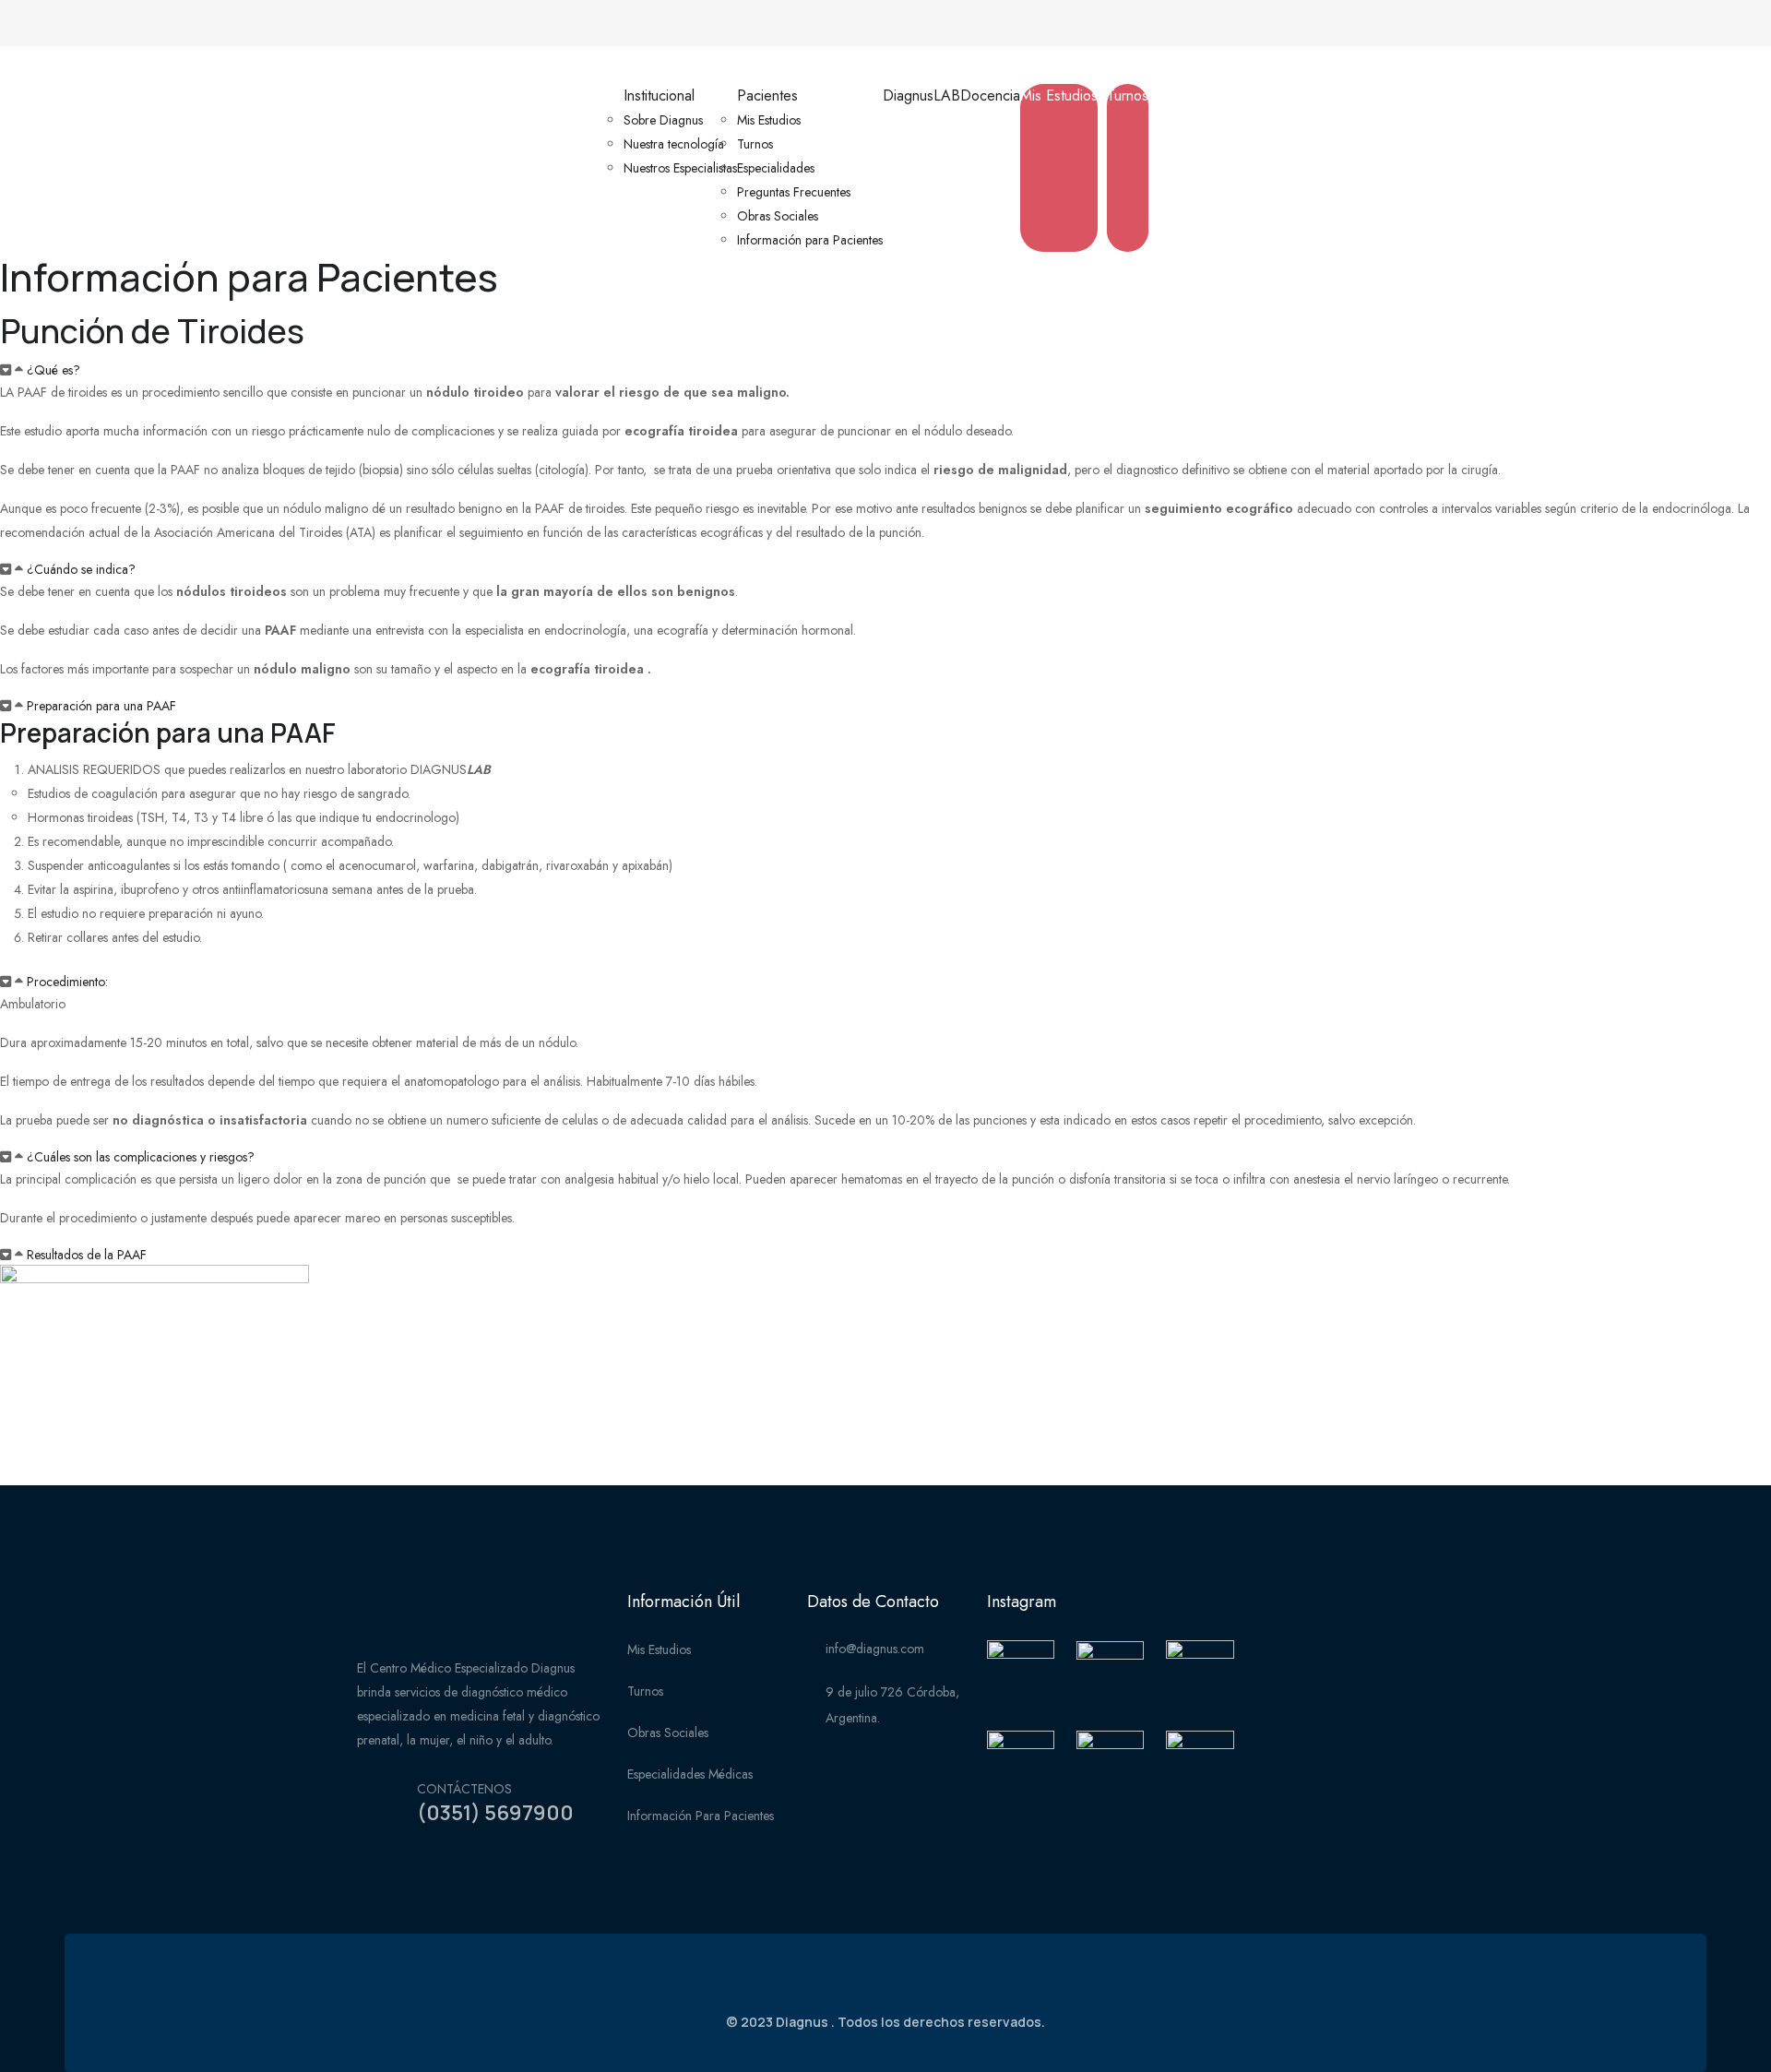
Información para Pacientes (810, 240)
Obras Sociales (778, 216)
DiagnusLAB (921, 95)
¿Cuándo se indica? (81, 569)
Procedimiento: (67, 982)
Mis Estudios (769, 120)
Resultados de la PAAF (87, 1255)
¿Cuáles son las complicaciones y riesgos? (141, 1157)
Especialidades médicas (690, 1774)
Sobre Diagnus (663, 120)
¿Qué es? (53, 370)
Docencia (990, 95)
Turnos (755, 144)
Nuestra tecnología (674, 144)
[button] (885, 370)
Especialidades (776, 168)
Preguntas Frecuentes (794, 192)
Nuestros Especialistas (680, 168)
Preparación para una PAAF (101, 706)
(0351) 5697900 (495, 1813)
